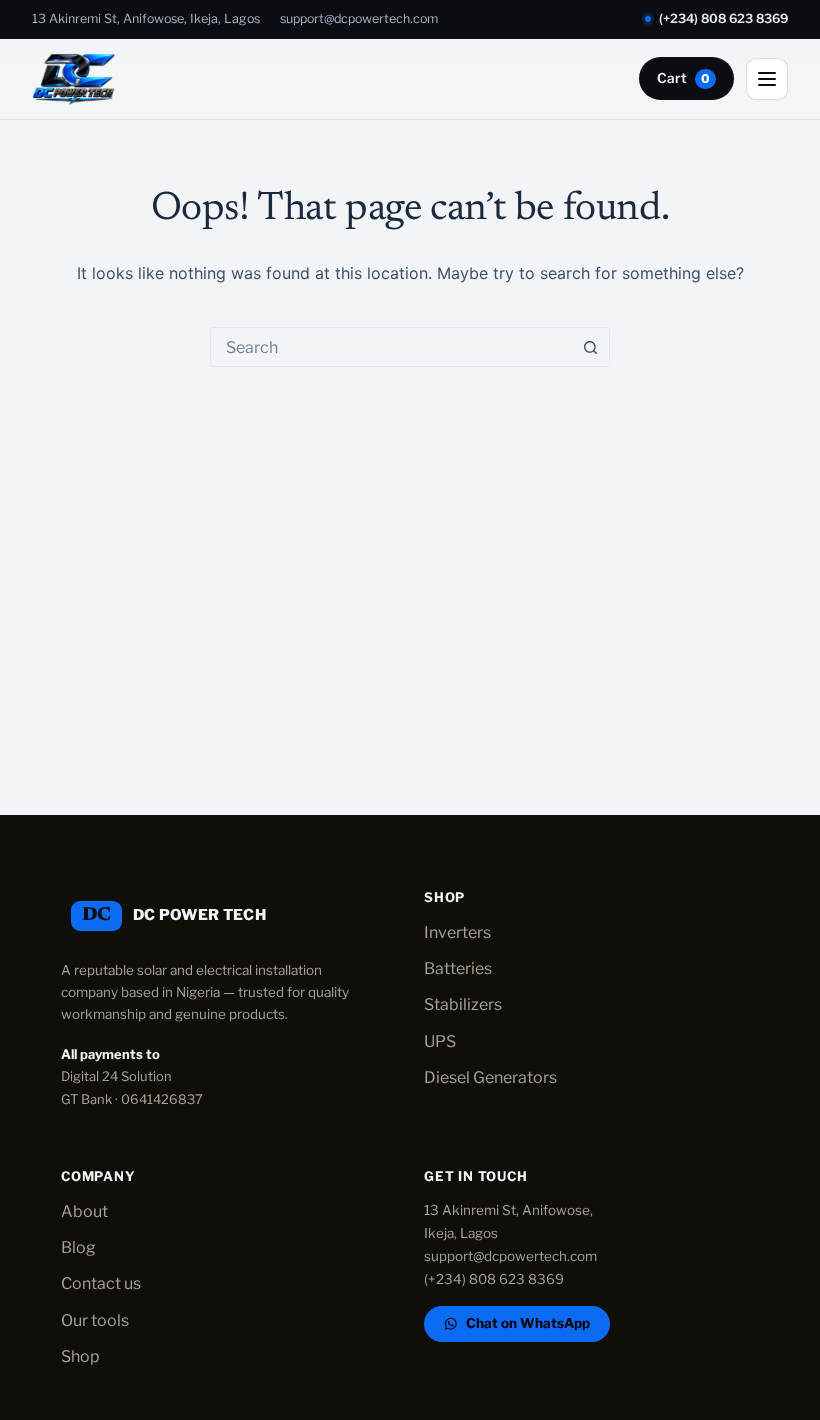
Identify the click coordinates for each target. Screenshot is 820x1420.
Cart (683, 78)
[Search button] (590, 347)
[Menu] (767, 79)
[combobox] (391, 347)
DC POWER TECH (199, 915)
